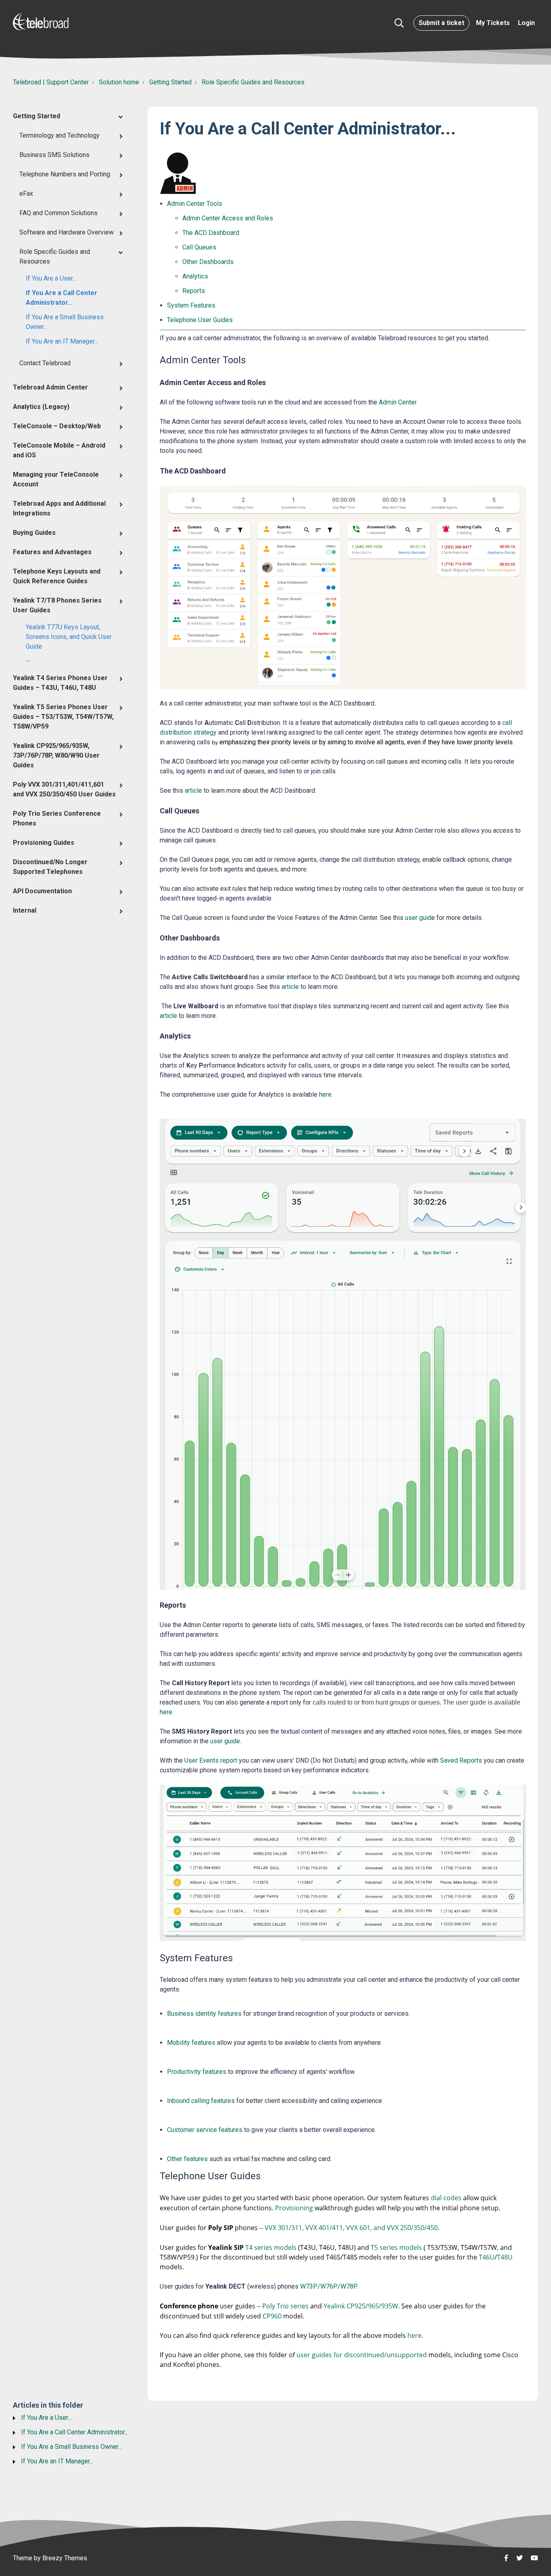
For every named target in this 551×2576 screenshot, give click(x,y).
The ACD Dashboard (211, 233)
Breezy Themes (65, 2558)
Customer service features (205, 2130)
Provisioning (294, 2208)
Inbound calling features (201, 2101)
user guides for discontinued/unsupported (362, 2355)
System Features (191, 305)
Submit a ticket (441, 23)
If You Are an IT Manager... (62, 341)
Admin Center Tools (195, 204)
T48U (505, 2257)
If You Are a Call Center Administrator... (62, 298)
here (325, 1094)
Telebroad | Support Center (51, 82)
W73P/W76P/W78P (328, 2286)
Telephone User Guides (200, 320)
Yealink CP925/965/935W (361, 2306)
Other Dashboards (208, 262)
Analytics (195, 276)
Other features (187, 2159)
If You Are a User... (51, 278)
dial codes (447, 2198)
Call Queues (199, 247)
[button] (399, 23)
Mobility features (191, 2043)
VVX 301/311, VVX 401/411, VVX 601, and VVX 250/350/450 (351, 2228)
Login (526, 23)
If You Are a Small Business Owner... (65, 322)
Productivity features (197, 2072)
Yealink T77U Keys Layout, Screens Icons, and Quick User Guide (69, 637)
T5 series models (396, 2247)
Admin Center (398, 402)
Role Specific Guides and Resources (253, 82)
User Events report (211, 1760)
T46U (487, 2257)
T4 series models (271, 2247)
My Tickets (493, 23)
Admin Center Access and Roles (228, 218)
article (193, 791)
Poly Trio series (285, 2306)
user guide (225, 1741)
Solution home (119, 82)
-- (28, 661)
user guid (418, 918)
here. (415, 2335)
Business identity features (204, 2014)
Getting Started (170, 82)
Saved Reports (461, 1760)
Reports (194, 291)
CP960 (272, 2316)
